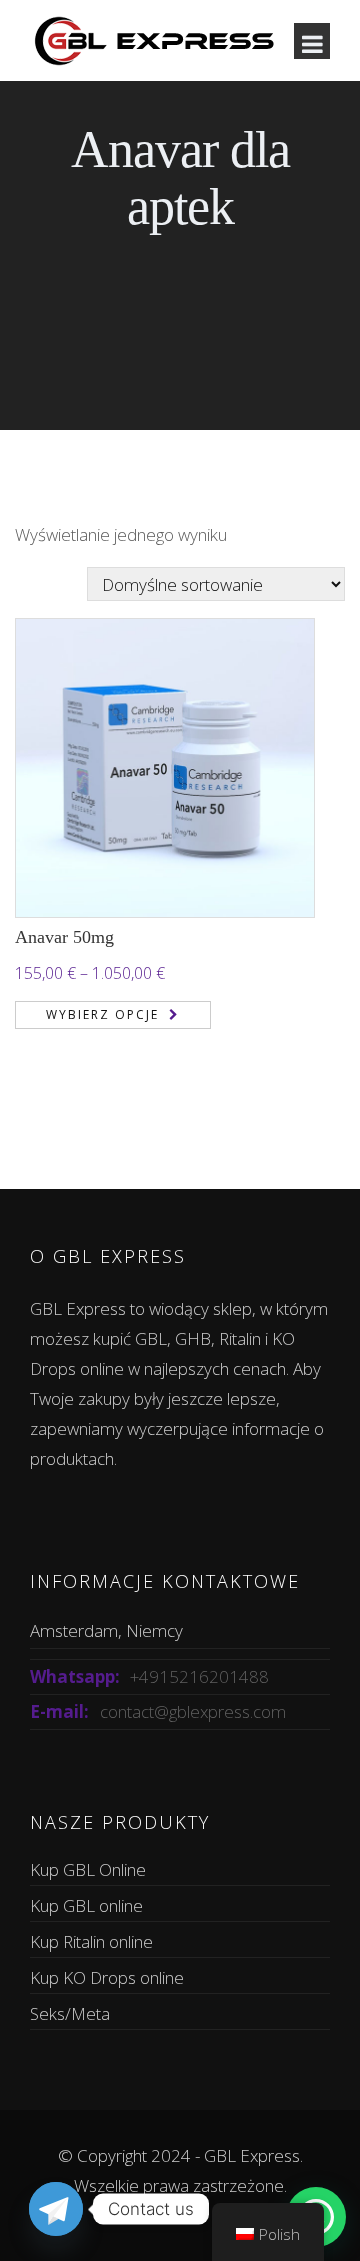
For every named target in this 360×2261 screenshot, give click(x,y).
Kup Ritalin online (91, 1941)
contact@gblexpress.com (193, 1711)
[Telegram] (56, 2209)
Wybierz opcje (102, 1014)
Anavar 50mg (64, 937)
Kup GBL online (86, 1905)
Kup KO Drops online (107, 1977)
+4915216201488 (199, 1676)
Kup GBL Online (88, 1869)
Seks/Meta (70, 2013)
